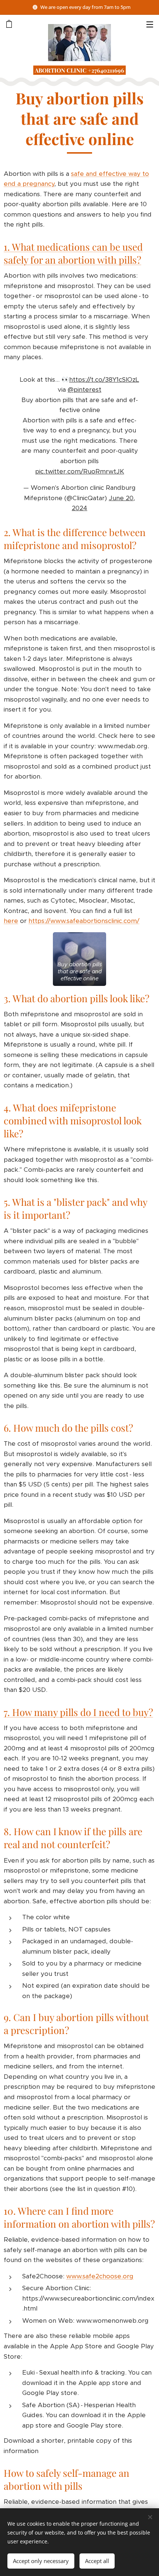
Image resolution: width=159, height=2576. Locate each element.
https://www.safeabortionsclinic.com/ (84, 921)
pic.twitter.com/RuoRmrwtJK (80, 471)
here (11, 921)
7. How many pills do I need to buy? (78, 1712)
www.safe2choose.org (100, 2276)
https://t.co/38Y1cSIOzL (104, 379)
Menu (150, 24)
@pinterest (84, 389)
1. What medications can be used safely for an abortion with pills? (73, 253)
